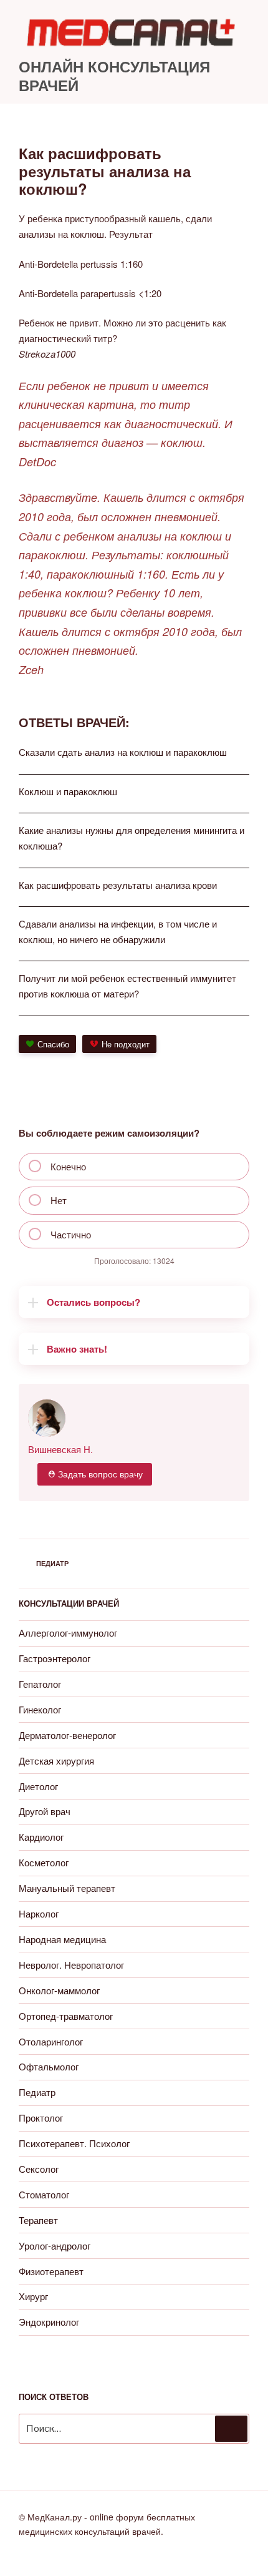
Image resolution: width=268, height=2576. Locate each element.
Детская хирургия (56, 1761)
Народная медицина (62, 1939)
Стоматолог (44, 2194)
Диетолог (38, 1786)
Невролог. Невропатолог (71, 1965)
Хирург (33, 2296)
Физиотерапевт (51, 2271)
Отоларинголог (51, 2041)
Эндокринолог (49, 2322)
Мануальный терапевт (67, 1888)
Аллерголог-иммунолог (68, 1633)
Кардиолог (41, 1837)
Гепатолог (40, 1684)
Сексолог (39, 2169)
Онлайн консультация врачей (114, 76)
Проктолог (41, 2118)
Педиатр (52, 1563)
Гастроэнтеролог (55, 1658)
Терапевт (38, 2220)
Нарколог (39, 1913)
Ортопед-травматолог (66, 2016)
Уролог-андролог (55, 2245)
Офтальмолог (49, 2066)
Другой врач (45, 1811)
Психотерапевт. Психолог (74, 2143)
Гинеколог (40, 1709)
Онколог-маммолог (59, 1990)
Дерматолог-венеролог (67, 1735)
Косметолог (44, 1862)
